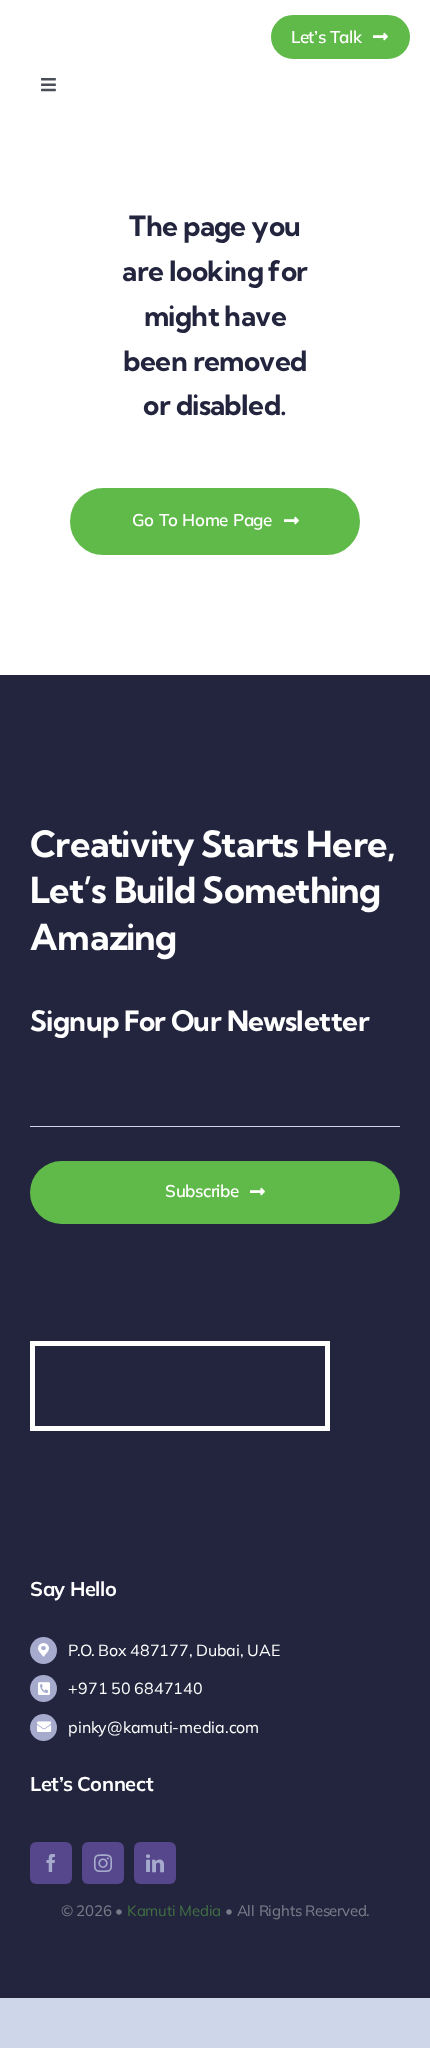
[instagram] (103, 1863)
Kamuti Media (174, 1910)
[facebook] (51, 1863)
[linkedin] (155, 1863)
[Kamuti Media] (117, 18)
